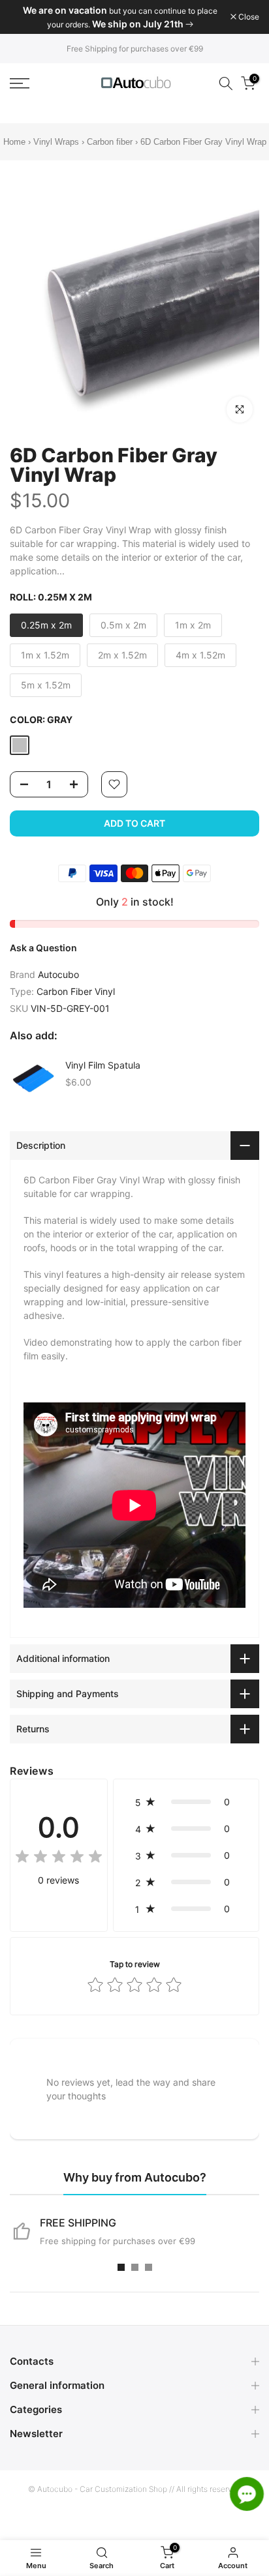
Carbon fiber (110, 142)
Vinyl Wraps (56, 142)
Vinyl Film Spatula (103, 1065)
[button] (186, 1802)
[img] (59, 1858)
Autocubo (58, 974)
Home (14, 142)
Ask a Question (43, 948)
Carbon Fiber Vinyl (76, 991)
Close (248, 17)
